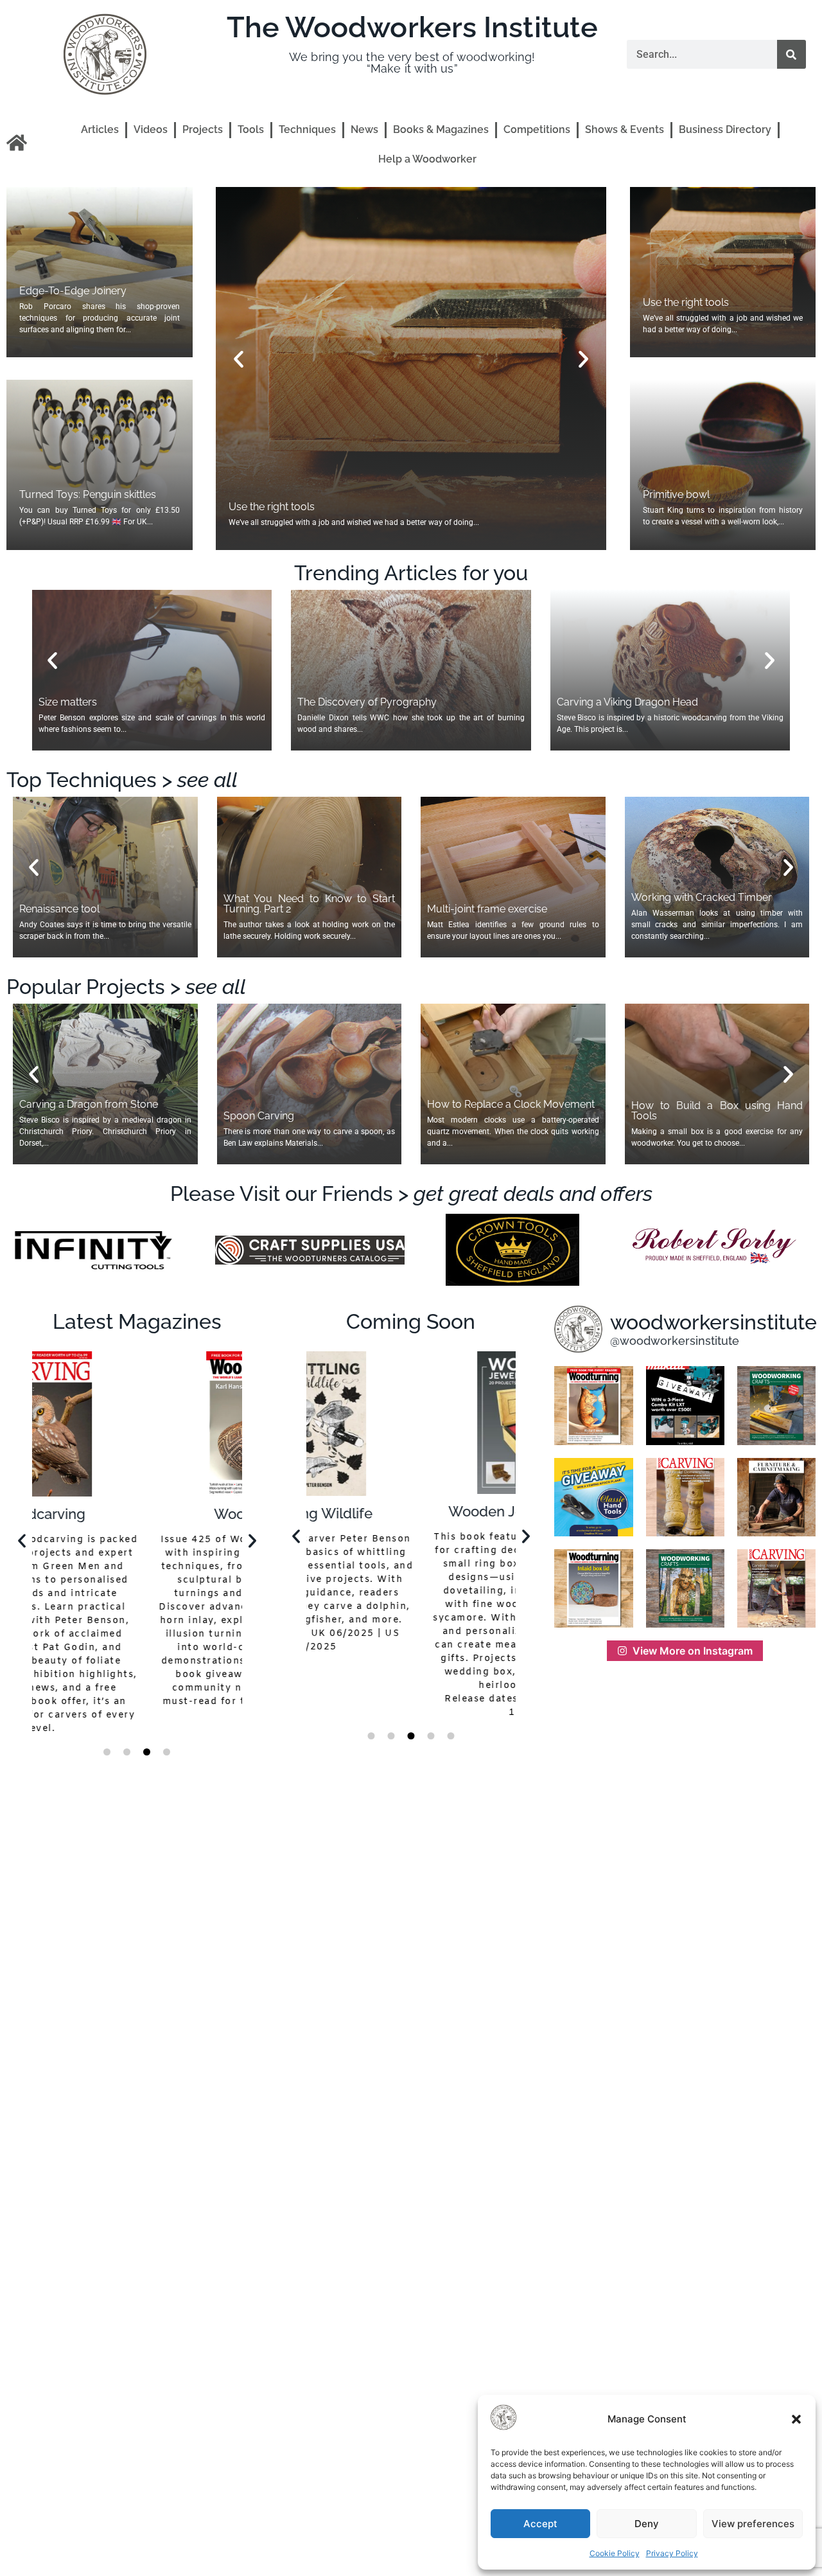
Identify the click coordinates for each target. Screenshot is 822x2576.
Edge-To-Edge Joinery (73, 291)
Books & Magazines (441, 129)
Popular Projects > (126, 987)
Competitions (537, 129)
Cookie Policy (615, 2553)
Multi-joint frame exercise (487, 909)
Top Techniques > (122, 780)
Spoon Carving (259, 1116)
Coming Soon (411, 1321)
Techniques (307, 129)
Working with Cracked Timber (702, 897)
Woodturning (137, 1514)
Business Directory (725, 129)
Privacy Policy (672, 2553)
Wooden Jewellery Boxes (411, 1511)
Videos (151, 129)
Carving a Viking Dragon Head (627, 702)
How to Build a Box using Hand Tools (717, 1111)
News (364, 129)
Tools (251, 129)
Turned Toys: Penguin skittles (88, 494)
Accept (540, 2524)
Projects (203, 129)
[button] (796, 2419)
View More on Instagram (693, 1651)
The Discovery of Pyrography (367, 702)
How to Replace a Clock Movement (511, 1104)
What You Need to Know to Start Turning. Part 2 (310, 904)
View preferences (753, 2524)
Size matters (68, 702)
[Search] (791, 54)
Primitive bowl (262, 507)
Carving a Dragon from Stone (89, 1104)
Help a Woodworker (427, 159)
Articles (100, 129)
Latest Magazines (137, 1321)
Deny (647, 2524)
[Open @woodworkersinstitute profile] (578, 1329)
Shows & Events (625, 129)
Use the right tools (686, 302)
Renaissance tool (59, 909)
